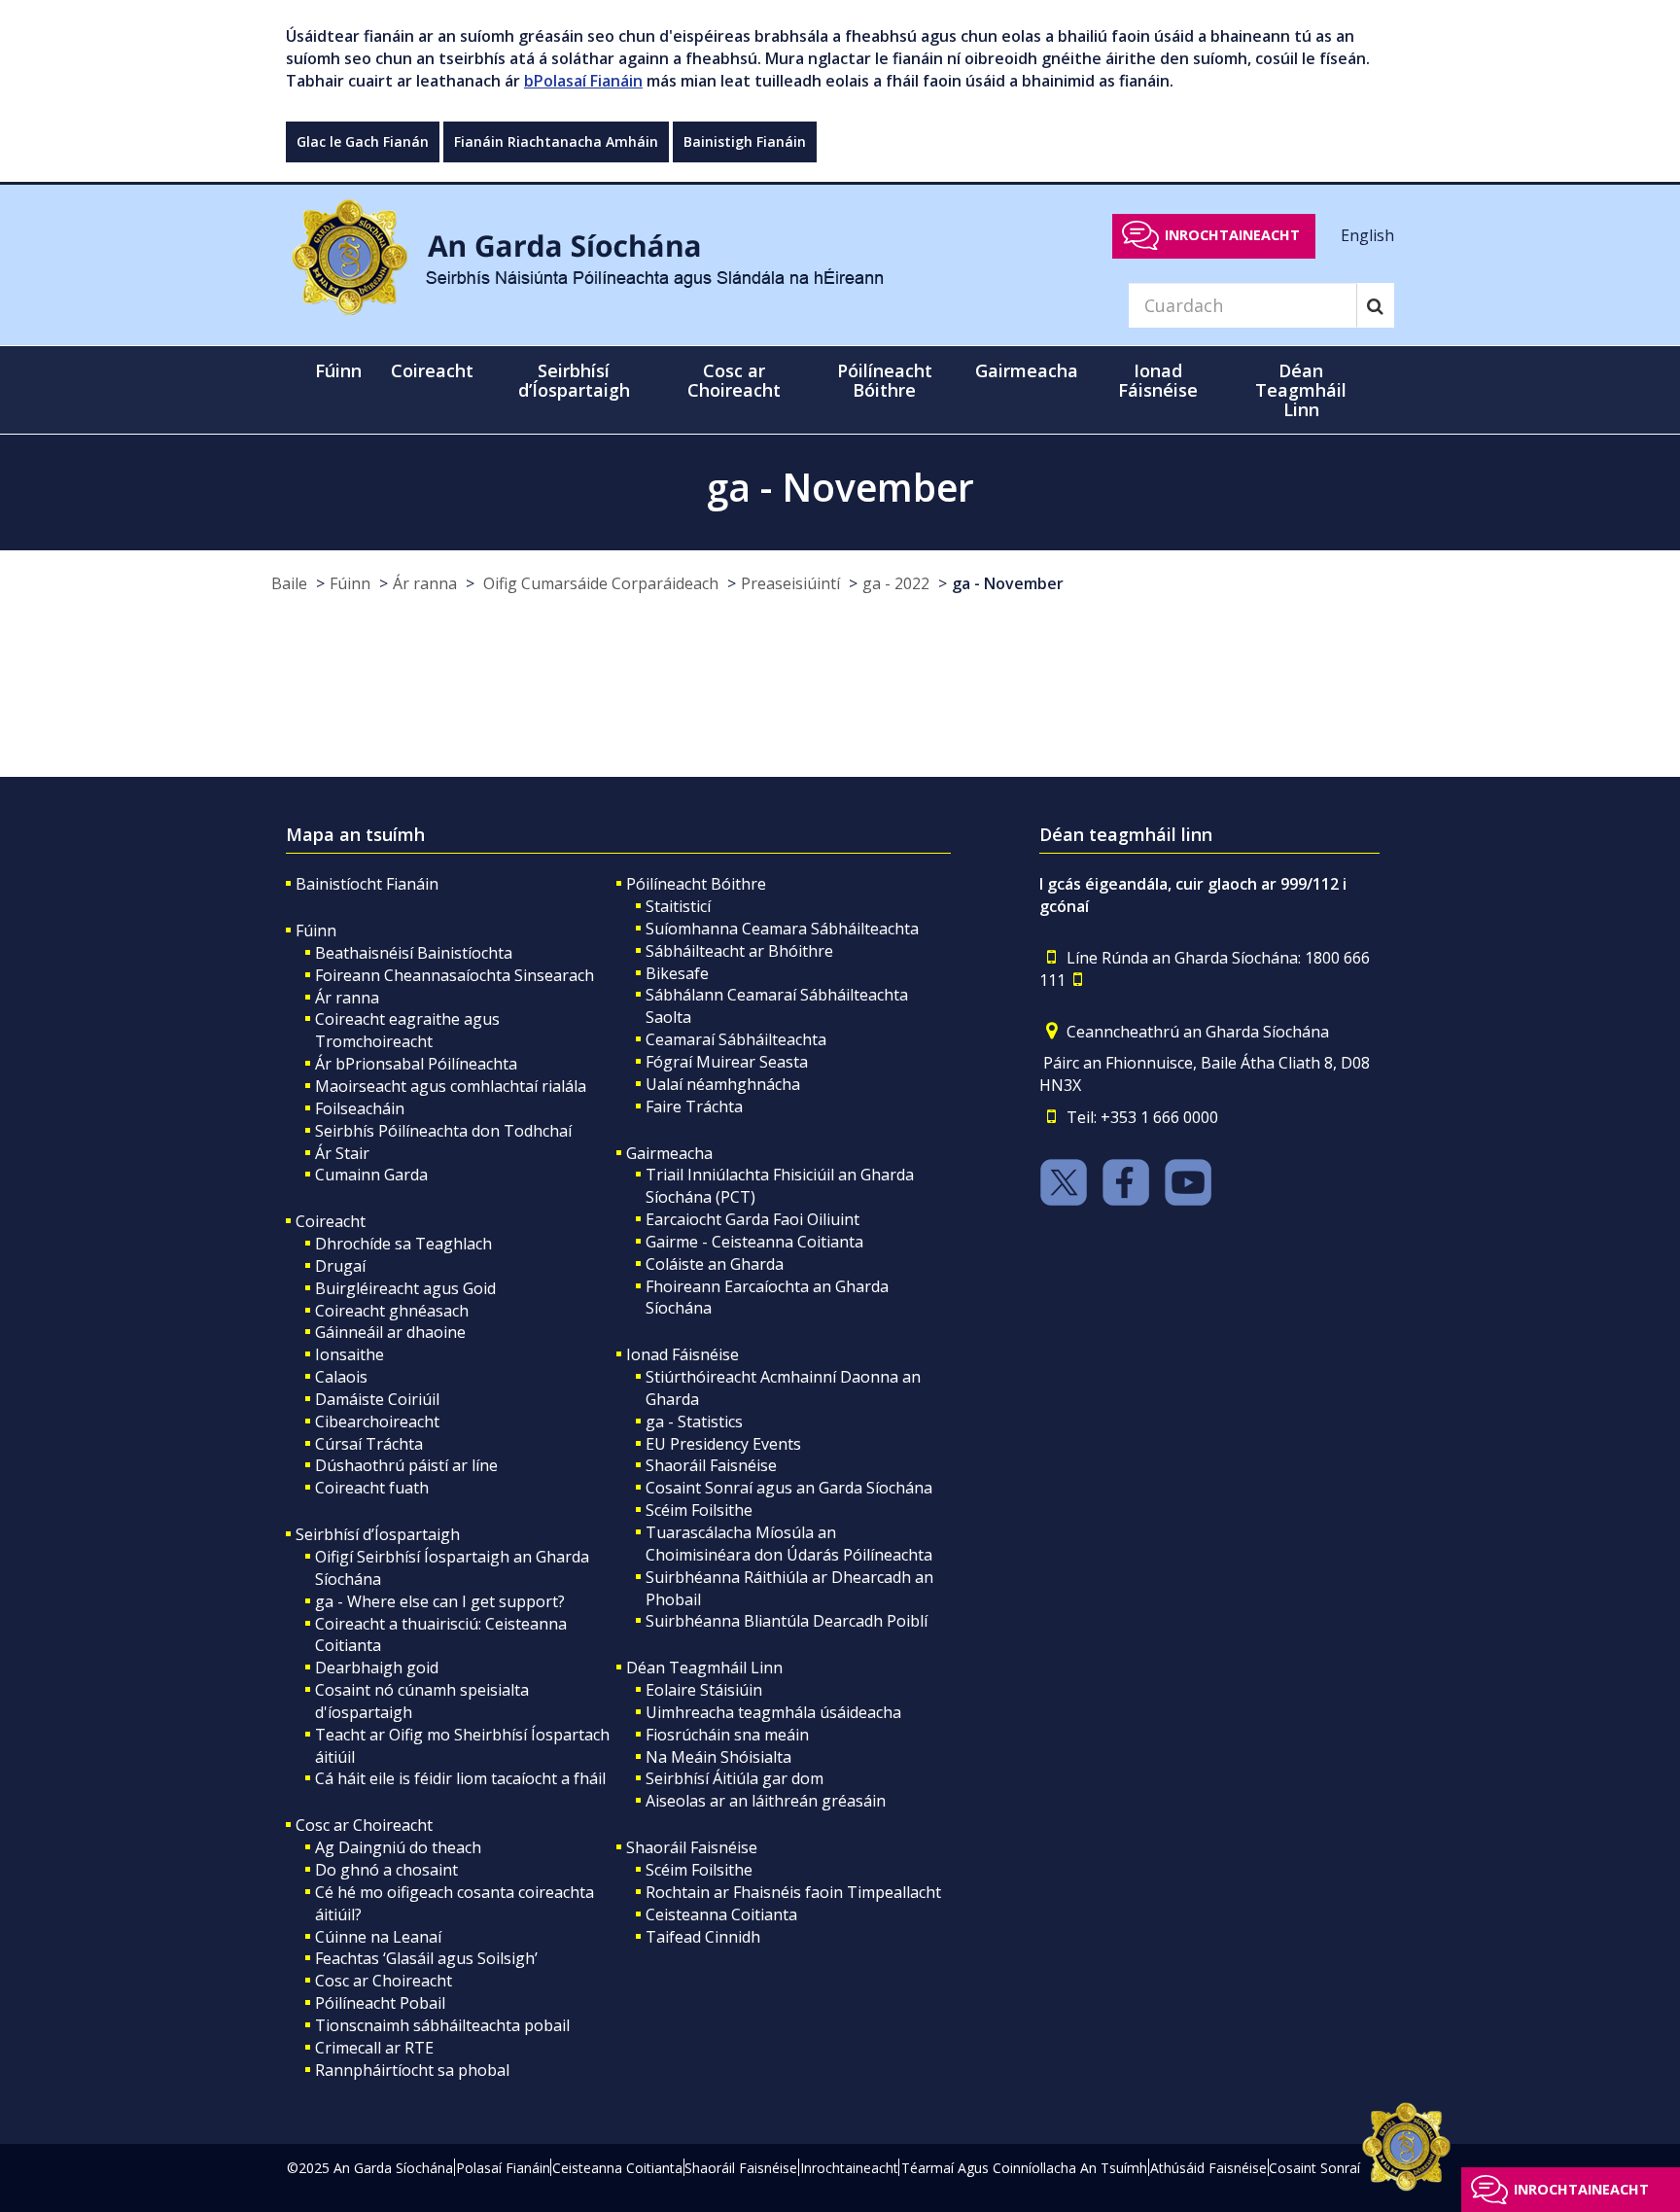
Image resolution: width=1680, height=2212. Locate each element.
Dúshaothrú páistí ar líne (406, 1465)
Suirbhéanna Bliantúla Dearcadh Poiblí (787, 1621)
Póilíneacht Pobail (380, 2003)
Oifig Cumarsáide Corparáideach (599, 583)
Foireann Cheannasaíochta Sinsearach (455, 975)
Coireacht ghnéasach (392, 1311)
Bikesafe (677, 973)
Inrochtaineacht (1232, 235)
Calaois (341, 1377)
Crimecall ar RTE (374, 2048)
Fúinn (350, 583)
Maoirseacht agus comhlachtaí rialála (451, 1086)
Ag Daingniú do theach (398, 1847)
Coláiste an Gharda (715, 1264)
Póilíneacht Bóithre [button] (885, 380)
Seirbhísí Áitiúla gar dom (735, 1778)
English (1367, 234)
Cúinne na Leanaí (378, 1937)
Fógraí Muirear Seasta (727, 1062)
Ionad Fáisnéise (682, 1354)
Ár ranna (425, 583)
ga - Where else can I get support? (440, 1601)
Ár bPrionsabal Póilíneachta (416, 1064)
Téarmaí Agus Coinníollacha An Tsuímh (1024, 2168)
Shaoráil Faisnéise (711, 1465)
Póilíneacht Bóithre (696, 884)
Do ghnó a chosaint (386, 1870)
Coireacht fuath (372, 1488)
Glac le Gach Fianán (363, 141)
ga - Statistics (694, 1422)
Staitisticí (678, 906)
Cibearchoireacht (377, 1422)
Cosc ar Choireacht (364, 1825)
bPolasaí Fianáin (583, 81)
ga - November (1008, 583)
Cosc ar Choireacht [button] (734, 380)
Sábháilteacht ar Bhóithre (739, 951)
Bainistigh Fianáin (745, 141)
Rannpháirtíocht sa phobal (412, 2070)
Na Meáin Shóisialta (718, 1757)
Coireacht (331, 1221)
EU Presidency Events (723, 1444)
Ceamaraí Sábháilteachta (736, 1039)
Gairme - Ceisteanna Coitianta (754, 1242)
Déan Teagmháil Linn (704, 1668)
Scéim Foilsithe (699, 1510)
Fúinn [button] (338, 370)
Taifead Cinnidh (703, 1937)
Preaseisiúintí (790, 583)
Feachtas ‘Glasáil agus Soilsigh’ (426, 1958)
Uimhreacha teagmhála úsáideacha (773, 1712)
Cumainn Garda (371, 1175)
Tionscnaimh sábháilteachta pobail (442, 2025)
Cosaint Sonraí (1314, 2168)
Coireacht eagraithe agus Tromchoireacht (407, 1030)
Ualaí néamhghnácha (723, 1084)
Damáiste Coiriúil (377, 1399)
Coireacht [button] (432, 370)
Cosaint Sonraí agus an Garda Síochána (789, 1488)
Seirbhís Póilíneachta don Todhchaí (443, 1131)
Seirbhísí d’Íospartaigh (378, 1534)
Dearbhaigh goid (377, 1668)
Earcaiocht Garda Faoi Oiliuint (752, 1219)
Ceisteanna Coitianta (721, 1914)
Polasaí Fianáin (503, 2168)
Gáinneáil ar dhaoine (390, 1332)
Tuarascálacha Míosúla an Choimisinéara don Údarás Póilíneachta (789, 1544)
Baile (289, 583)
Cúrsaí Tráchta (369, 1444)
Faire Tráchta (694, 1106)
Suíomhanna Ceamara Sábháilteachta (782, 929)
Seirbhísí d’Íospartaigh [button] (574, 380)
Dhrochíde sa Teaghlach (403, 1244)
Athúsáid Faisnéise (1208, 2168)
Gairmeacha (669, 1153)
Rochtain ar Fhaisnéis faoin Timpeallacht (793, 1892)
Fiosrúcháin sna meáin (727, 1735)
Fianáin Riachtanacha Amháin (556, 141)
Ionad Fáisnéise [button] (1158, 380)
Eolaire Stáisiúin (704, 1690)
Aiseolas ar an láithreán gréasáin (766, 1801)
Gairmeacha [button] (1027, 370)
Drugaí (340, 1266)
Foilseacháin (360, 1108)
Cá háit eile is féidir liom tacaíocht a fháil (460, 1778)
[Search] (1375, 305)
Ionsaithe (350, 1354)
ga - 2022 (896, 583)
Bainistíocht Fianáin (367, 884)
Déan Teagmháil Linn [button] (1301, 390)
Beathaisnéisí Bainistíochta (414, 953)
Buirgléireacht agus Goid (405, 1288)
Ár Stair (342, 1153)
